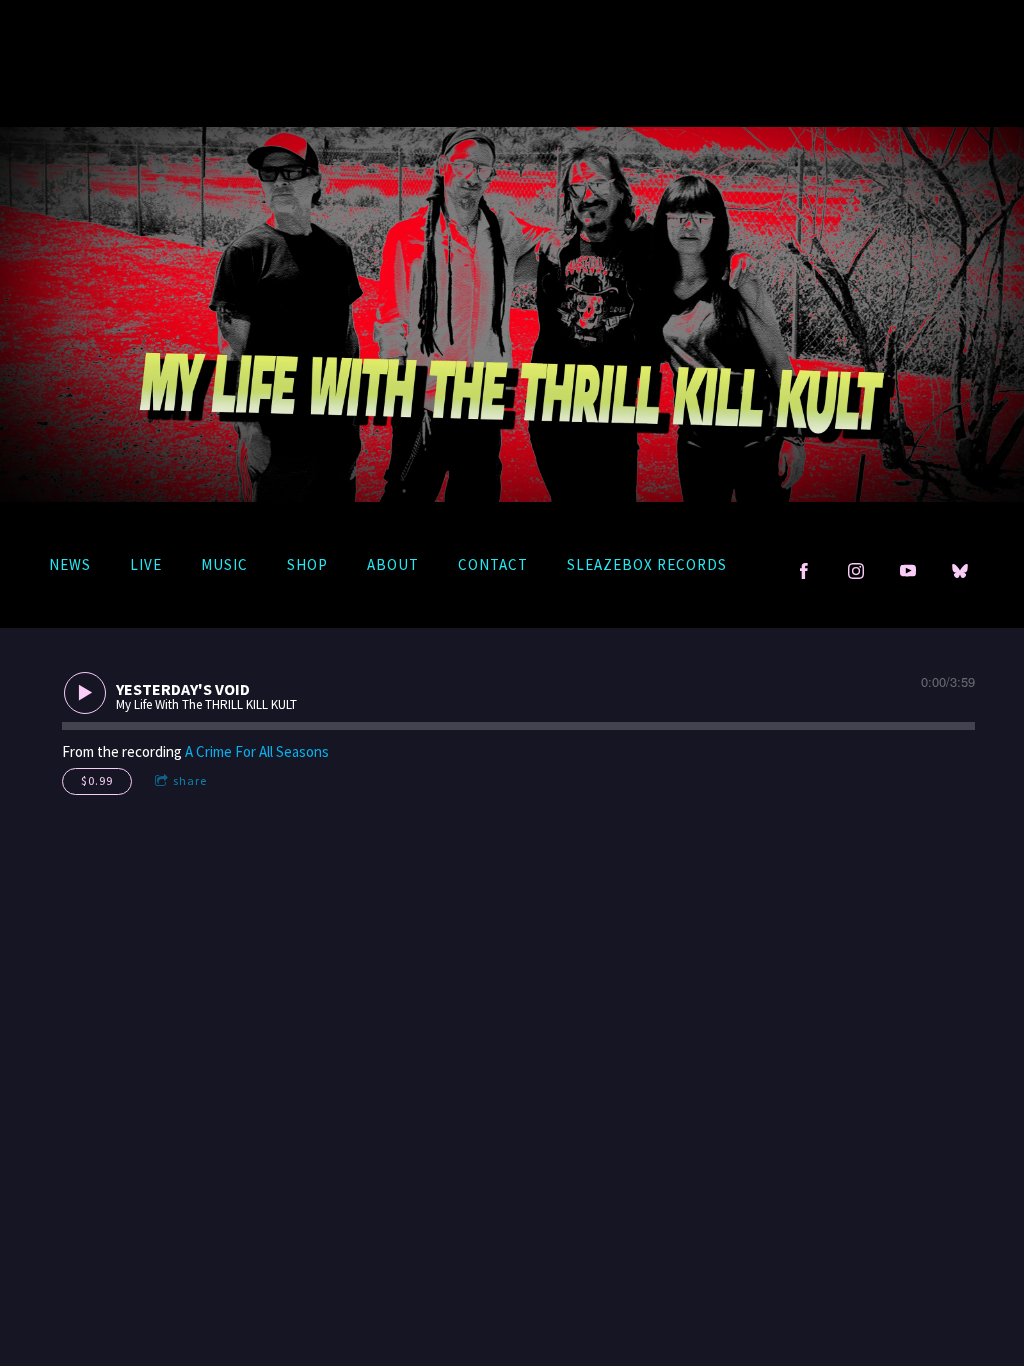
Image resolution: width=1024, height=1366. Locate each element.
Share (190, 780)
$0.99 (97, 780)
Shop (307, 564)
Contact (493, 564)
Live (146, 564)
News (70, 564)
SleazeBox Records (647, 564)
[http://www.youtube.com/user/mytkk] (908, 571)
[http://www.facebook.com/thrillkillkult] (804, 571)
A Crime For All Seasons (257, 751)
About (393, 564)
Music (224, 564)
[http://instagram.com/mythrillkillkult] (856, 571)
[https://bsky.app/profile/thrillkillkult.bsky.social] (960, 571)
